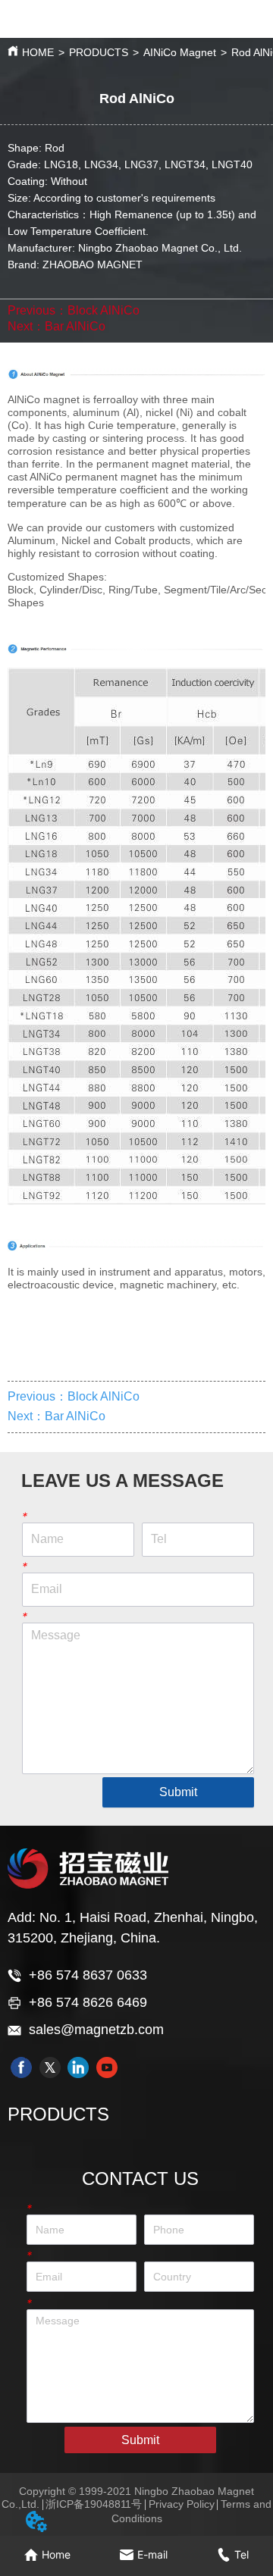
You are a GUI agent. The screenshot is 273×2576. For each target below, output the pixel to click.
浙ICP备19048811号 (94, 2504)
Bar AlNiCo (75, 326)
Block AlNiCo (104, 310)
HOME (38, 52)
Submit (178, 1792)
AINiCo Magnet (180, 52)
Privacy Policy (182, 2504)
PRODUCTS (99, 52)
